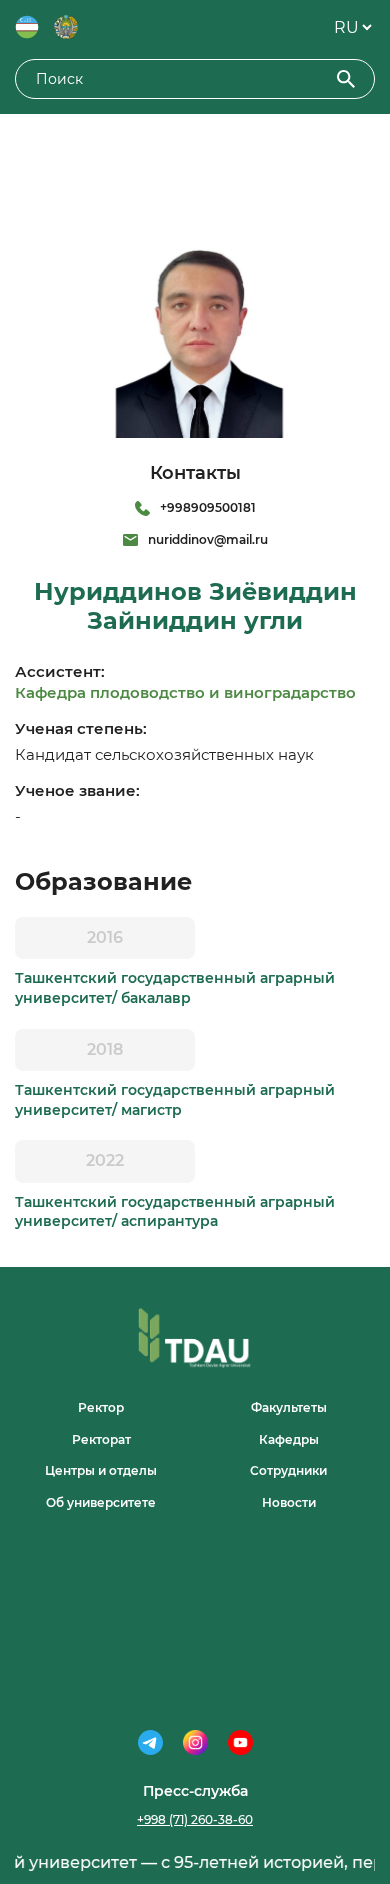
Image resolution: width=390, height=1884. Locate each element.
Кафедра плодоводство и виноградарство (185, 692)
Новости (289, 1502)
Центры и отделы (101, 1470)
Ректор (101, 1407)
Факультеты (289, 1407)
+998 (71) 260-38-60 (195, 1819)
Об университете (101, 1502)
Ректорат (101, 1439)
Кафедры (289, 1439)
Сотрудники (288, 1470)
